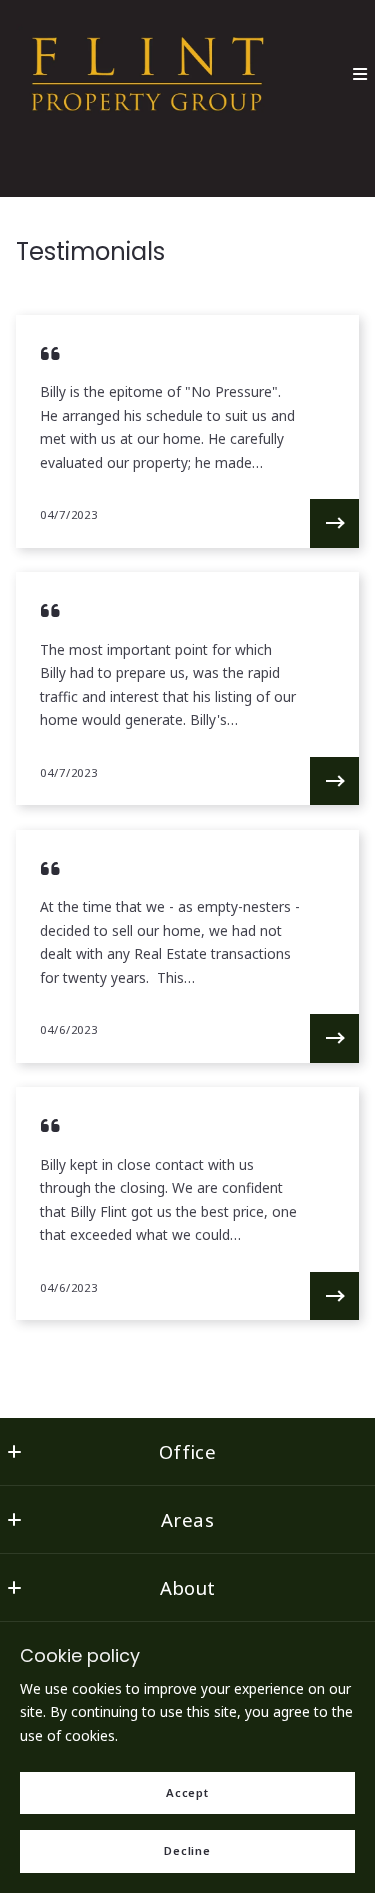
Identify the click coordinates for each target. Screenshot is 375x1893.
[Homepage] (148, 74)
